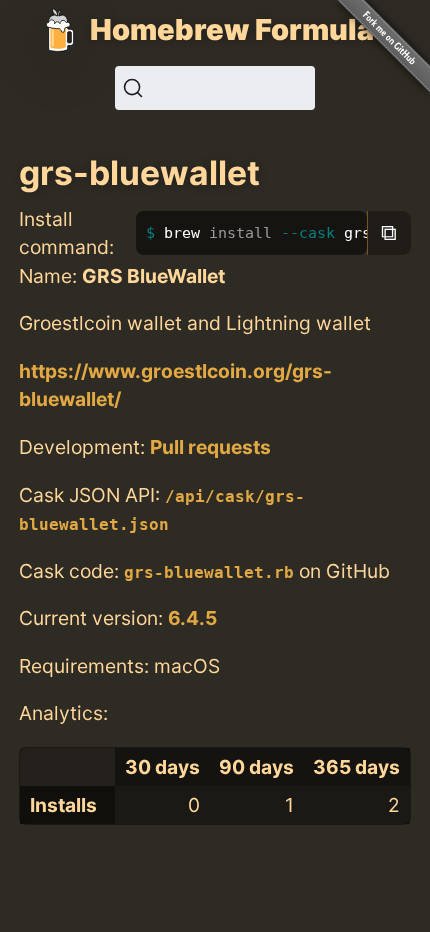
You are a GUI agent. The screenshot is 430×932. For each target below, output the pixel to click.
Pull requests (210, 447)
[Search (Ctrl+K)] (215, 88)
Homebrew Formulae (241, 29)
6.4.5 (192, 618)
